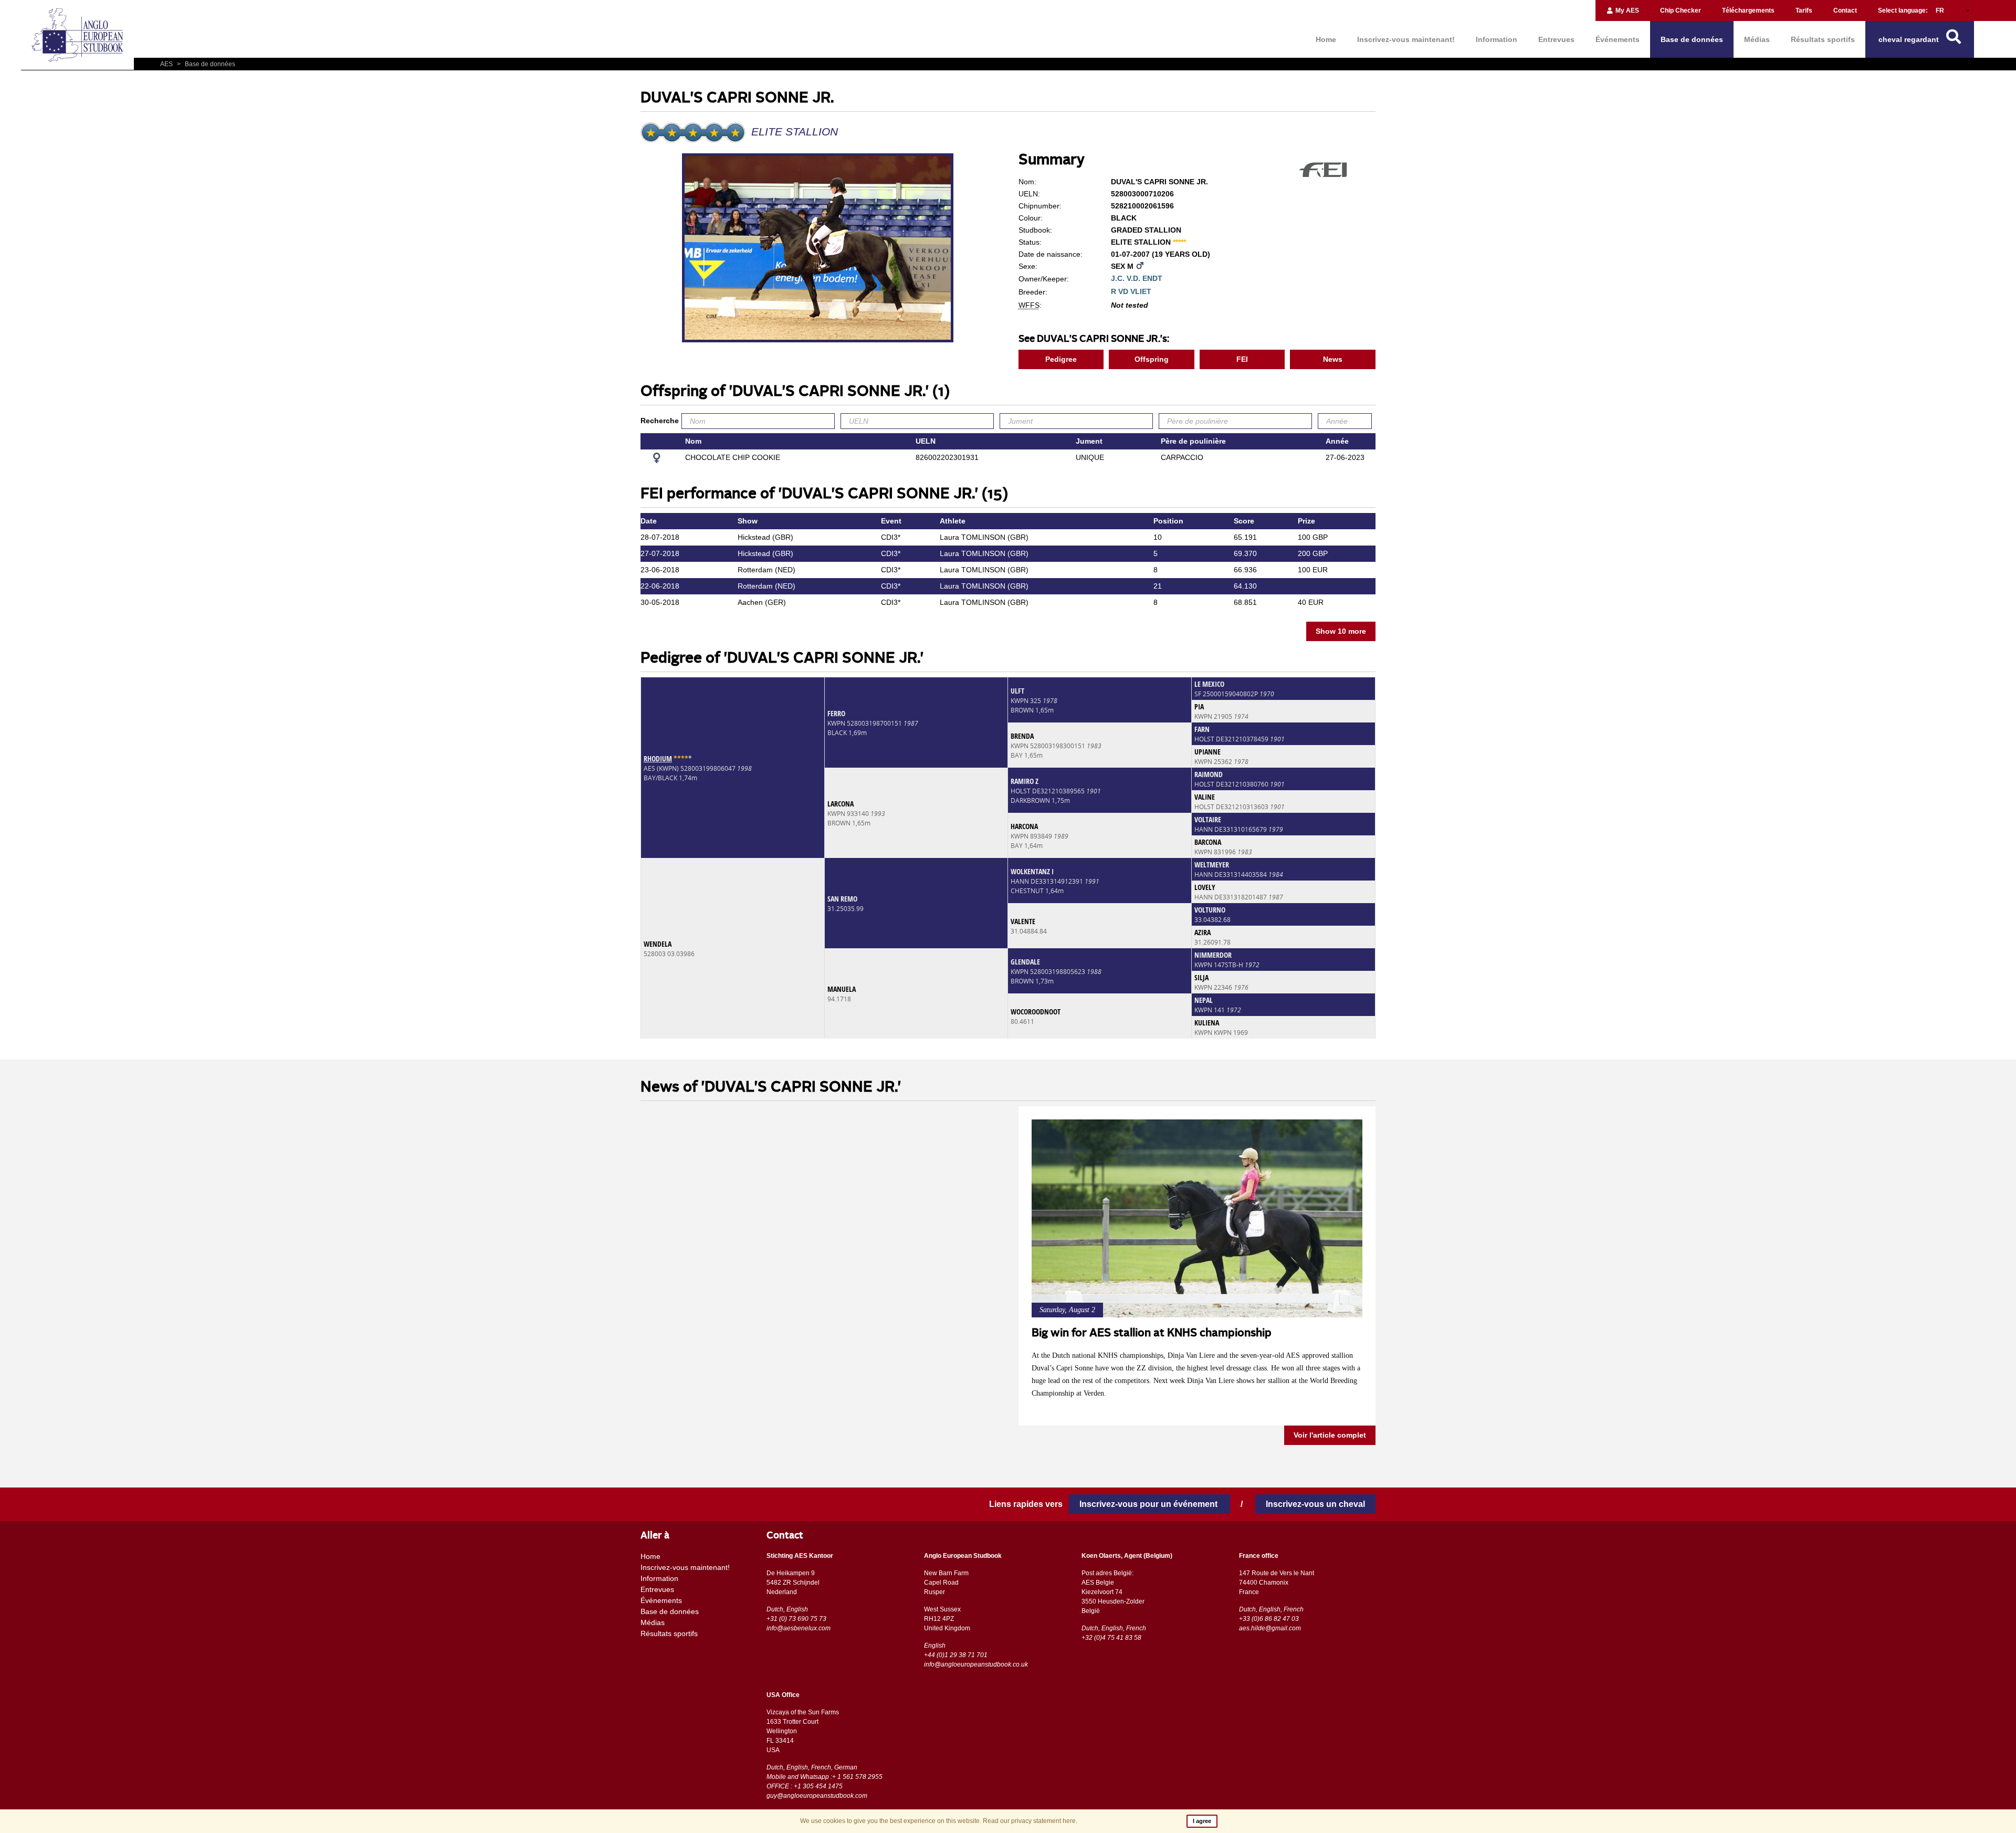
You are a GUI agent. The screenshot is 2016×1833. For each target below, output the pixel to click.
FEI (1242, 359)
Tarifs (1804, 11)
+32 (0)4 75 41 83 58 (1111, 1638)
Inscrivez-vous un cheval (1315, 1504)
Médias (1757, 39)
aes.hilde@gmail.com (1270, 1628)
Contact (1845, 11)
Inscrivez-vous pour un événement (1149, 1504)
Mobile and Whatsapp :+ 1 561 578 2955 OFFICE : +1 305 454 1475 (825, 1782)
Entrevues (1556, 39)
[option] (819, 249)
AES (167, 64)
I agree (1202, 1821)
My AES (1626, 11)
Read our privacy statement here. (1030, 1821)
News (1333, 359)
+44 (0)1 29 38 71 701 (956, 1655)
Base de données (1692, 39)
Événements (1618, 39)
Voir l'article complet (1330, 1436)
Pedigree (1061, 359)
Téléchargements (1748, 11)
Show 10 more (1341, 631)
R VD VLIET (1131, 291)
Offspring (1152, 359)
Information (1497, 39)
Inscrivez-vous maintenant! (1406, 39)
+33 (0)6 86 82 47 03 (1269, 1619)
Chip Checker (1681, 11)
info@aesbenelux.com (799, 1628)
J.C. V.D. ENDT (1137, 278)
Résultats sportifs (1823, 39)
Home (1326, 39)
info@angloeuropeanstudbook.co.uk (976, 1664)
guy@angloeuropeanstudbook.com (817, 1796)
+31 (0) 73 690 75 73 (796, 1619)
